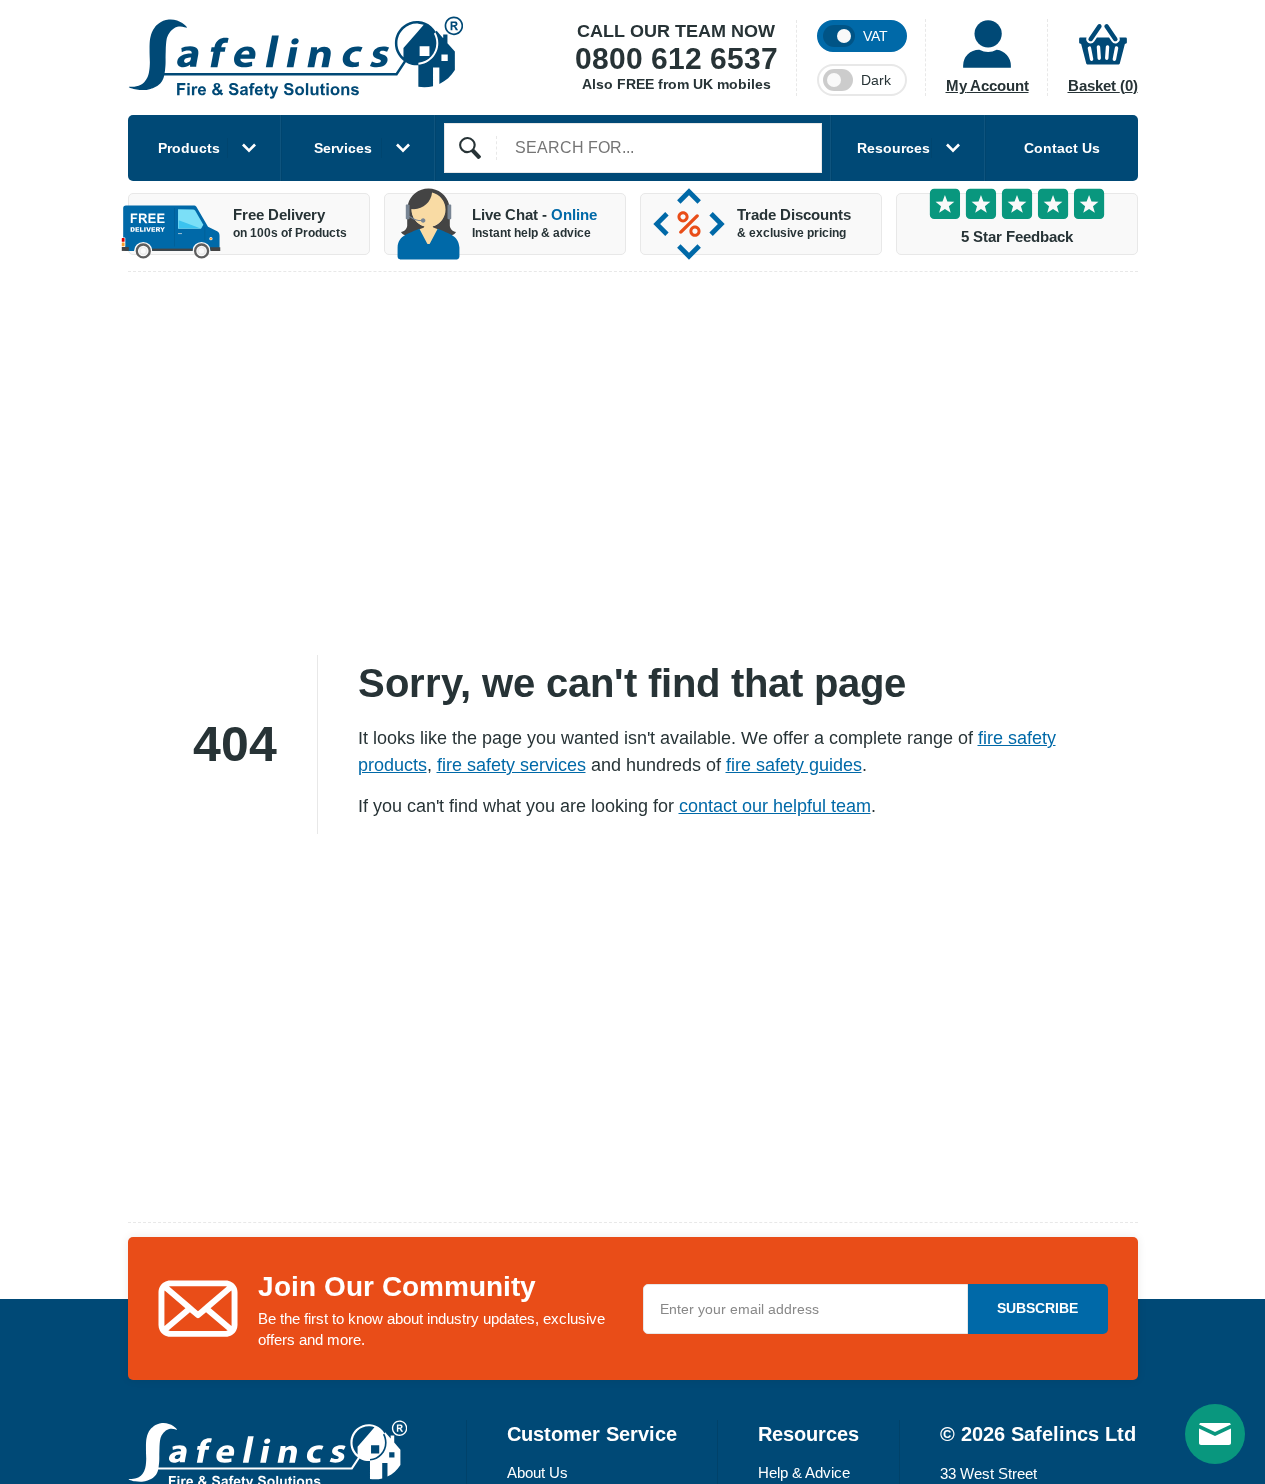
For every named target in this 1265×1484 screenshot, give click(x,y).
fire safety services (511, 765)
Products (189, 148)
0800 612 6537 (676, 58)
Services (343, 148)
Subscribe (1037, 1308)
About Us (537, 1472)
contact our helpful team (775, 806)
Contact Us (1062, 148)
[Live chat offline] (1215, 1434)
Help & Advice (804, 1472)
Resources (893, 148)
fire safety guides (794, 765)
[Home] (296, 57)
